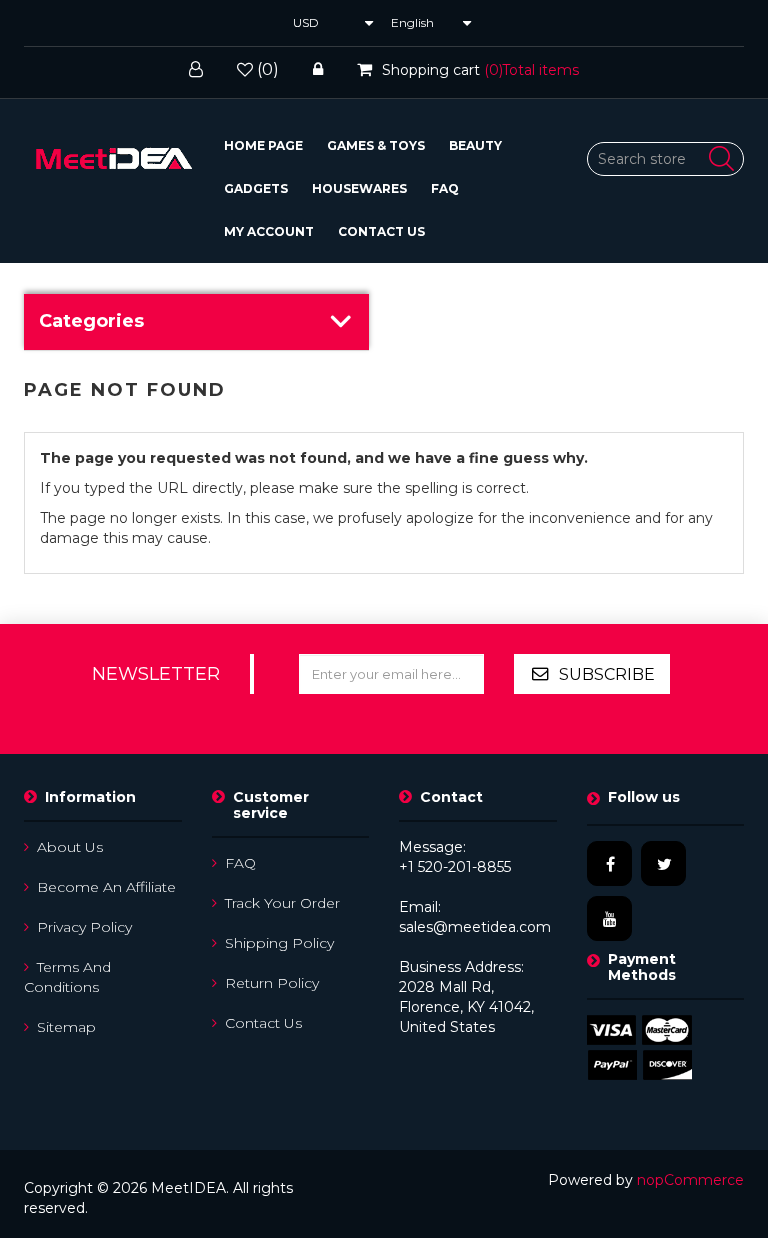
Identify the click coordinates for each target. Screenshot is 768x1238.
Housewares (359, 188)
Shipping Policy (279, 943)
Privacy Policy (84, 927)
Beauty (475, 145)
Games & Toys (376, 145)
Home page (263, 145)
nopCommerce (690, 1180)
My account (269, 231)
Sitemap (66, 1027)
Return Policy (272, 983)
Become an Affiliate (106, 887)
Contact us (381, 231)
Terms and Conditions (67, 977)
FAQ (445, 188)
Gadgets (256, 188)
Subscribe (607, 674)
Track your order (282, 903)
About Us (70, 847)
